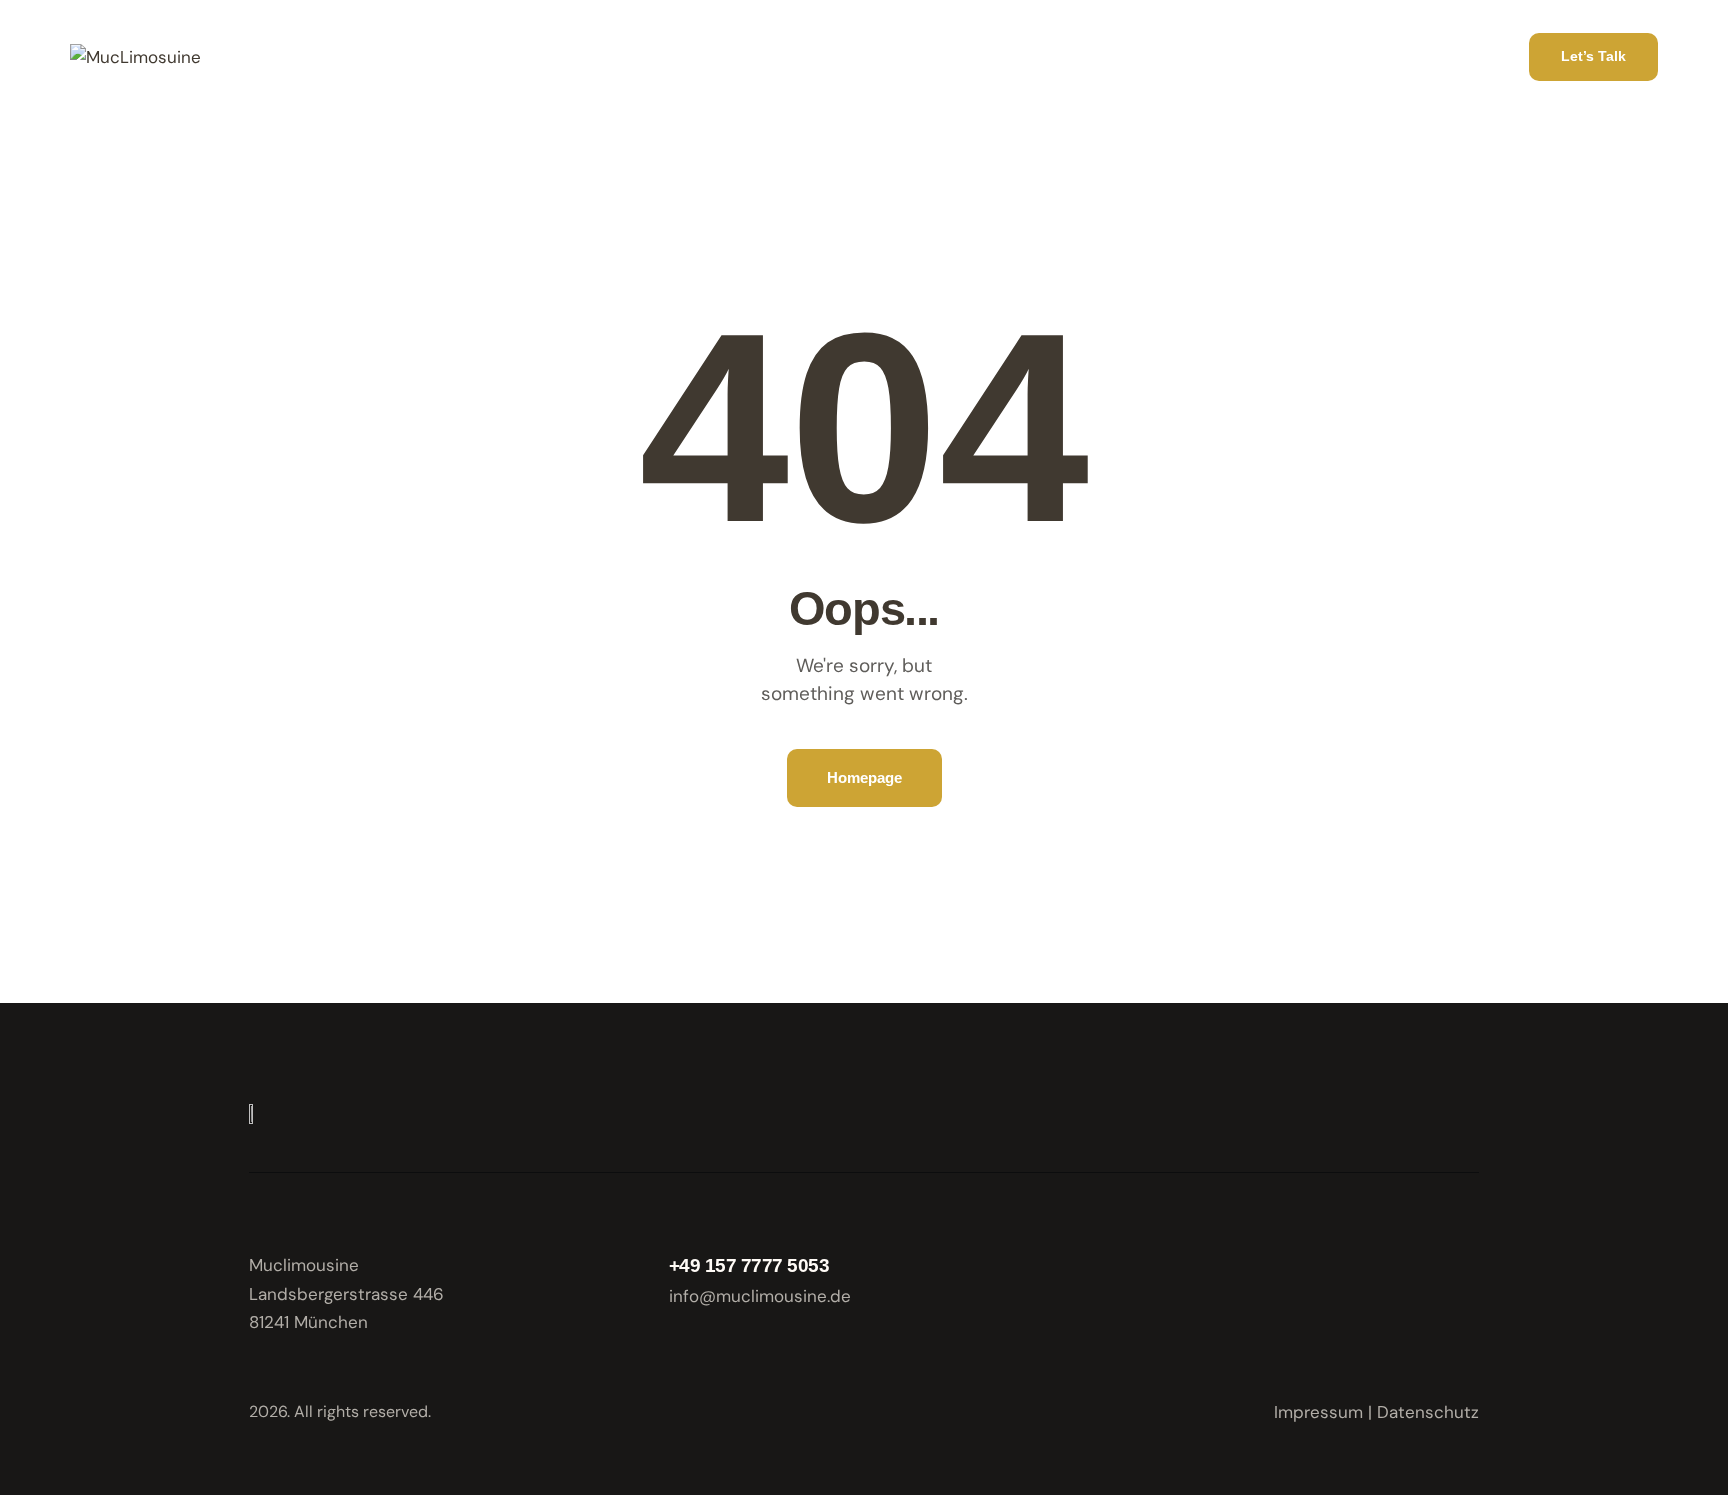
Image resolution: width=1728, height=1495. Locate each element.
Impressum (1318, 1412)
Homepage (864, 777)
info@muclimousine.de (760, 1296)
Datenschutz (1428, 1412)
